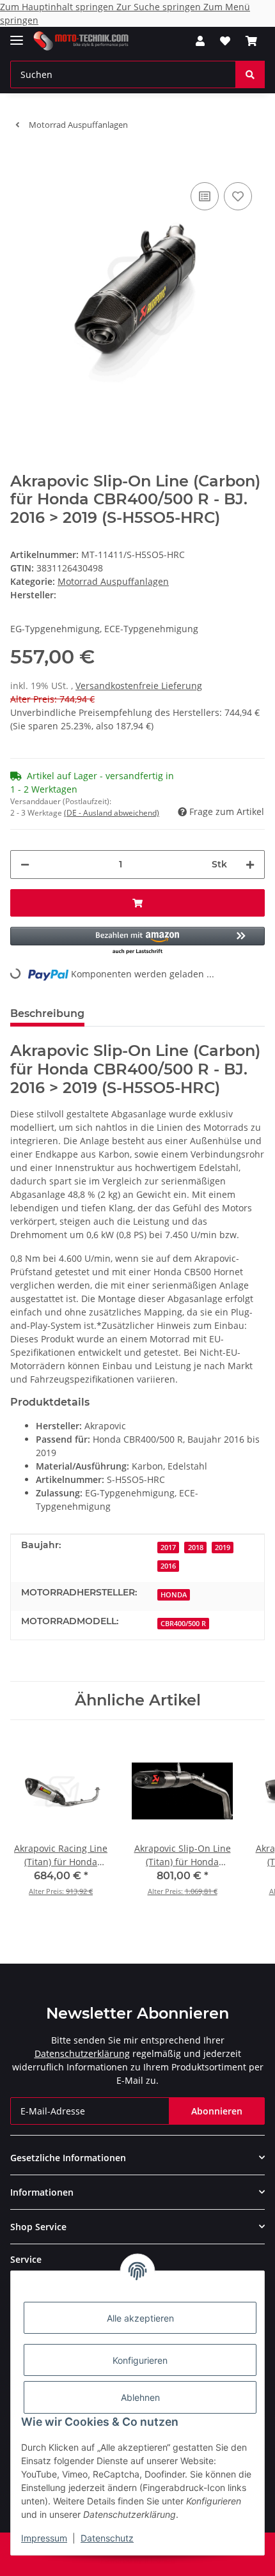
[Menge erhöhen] (250, 865)
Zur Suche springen (160, 7)
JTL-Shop (159, 2560)
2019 (223, 1548)
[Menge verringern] (25, 865)
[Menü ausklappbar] (17, 35)
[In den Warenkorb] (20, 160)
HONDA (174, 1595)
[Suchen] (250, 74)
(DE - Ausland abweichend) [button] (112, 813)
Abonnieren (217, 2111)
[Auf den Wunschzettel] (238, 196)
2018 (196, 1548)
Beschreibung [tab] (47, 1013)
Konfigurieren (140, 2360)
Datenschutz (107, 2538)
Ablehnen (140, 2397)
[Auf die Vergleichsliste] (205, 196)
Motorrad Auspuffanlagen (113, 581)
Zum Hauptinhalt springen (58, 7)
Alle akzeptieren (140, 2318)
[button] (200, 41)
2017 (168, 1548)
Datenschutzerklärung (82, 2053)
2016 (168, 1566)
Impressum (44, 2538)
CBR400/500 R (183, 1624)
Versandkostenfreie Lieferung (139, 686)
